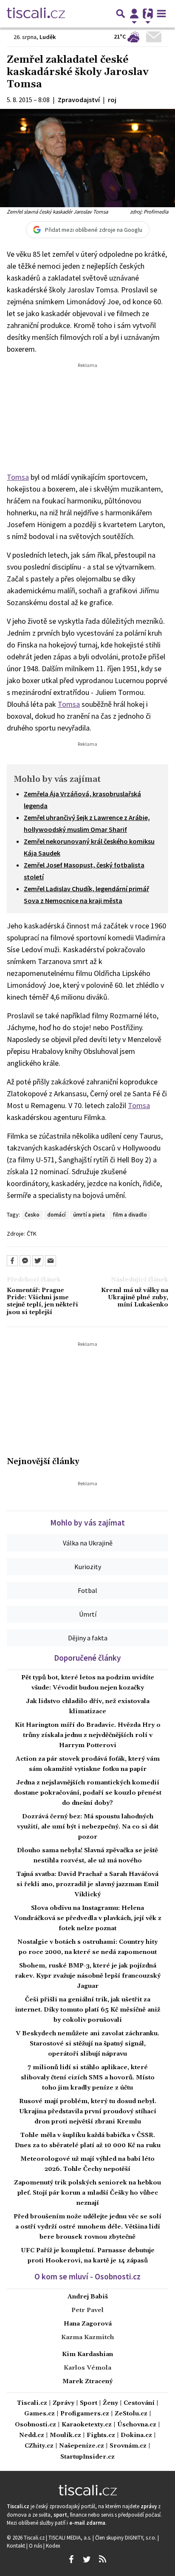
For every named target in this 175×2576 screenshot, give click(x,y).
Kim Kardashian (87, 2354)
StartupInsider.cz (87, 2457)
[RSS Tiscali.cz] (102, 2559)
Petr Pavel (87, 2310)
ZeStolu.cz (131, 2414)
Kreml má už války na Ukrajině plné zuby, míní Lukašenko (135, 1298)
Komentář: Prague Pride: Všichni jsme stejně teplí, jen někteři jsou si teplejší (42, 1302)
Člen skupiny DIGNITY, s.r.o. (126, 2537)
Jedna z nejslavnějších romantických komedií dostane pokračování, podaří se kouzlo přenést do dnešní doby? (88, 1793)
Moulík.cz (65, 2436)
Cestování (139, 2403)
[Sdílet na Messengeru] (25, 1261)
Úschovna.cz (137, 2425)
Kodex (53, 2545)
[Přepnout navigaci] (134, 14)
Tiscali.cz (32, 2403)
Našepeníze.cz (82, 2446)
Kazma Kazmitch (87, 2337)
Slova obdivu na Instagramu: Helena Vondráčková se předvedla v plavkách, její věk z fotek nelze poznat (88, 1918)
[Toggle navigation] (161, 14)
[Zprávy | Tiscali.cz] (36, 14)
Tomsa (18, 477)
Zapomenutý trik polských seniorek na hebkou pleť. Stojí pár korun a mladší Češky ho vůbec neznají (87, 2193)
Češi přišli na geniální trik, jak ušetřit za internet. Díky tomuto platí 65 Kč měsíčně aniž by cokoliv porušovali (87, 2010)
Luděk (48, 37)
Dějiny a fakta (88, 1638)
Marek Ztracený (87, 2381)
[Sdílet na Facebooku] (12, 1261)
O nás (36, 2545)
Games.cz (40, 2414)
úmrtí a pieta (89, 1214)
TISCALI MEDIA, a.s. (71, 2537)
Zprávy (64, 2403)
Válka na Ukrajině (88, 1543)
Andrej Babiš (88, 2297)
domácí (56, 1214)
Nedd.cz (32, 2436)
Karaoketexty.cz (87, 2425)
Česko (32, 1214)
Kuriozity (88, 1567)
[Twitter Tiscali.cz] (87, 2559)
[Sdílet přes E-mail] (51, 1261)
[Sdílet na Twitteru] (38, 1261)
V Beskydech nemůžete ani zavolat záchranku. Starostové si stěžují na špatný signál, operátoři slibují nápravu (87, 2044)
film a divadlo (130, 1214)
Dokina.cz (136, 2436)
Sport (89, 2403)
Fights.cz (101, 2436)
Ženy (110, 2403)
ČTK (32, 1234)
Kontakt (17, 2545)
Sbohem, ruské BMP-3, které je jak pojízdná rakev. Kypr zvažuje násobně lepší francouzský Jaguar (88, 1976)
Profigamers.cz (85, 2414)
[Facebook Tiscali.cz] (71, 2559)
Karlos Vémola (87, 2368)
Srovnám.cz (128, 2446)
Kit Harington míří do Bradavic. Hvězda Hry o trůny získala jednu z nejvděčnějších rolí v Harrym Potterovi (88, 1735)
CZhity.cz (39, 2446)
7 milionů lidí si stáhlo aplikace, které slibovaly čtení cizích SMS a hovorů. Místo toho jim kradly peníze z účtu (88, 2078)
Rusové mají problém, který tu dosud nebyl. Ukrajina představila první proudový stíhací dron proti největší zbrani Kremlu (88, 2112)
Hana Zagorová (88, 2324)
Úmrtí (88, 1614)
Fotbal (87, 1590)
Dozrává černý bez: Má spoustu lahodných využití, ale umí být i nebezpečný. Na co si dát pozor (88, 1827)
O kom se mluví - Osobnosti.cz (87, 2276)
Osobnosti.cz (35, 2425)
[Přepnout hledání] (121, 14)
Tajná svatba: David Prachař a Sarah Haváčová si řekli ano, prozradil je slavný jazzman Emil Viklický (88, 1884)
